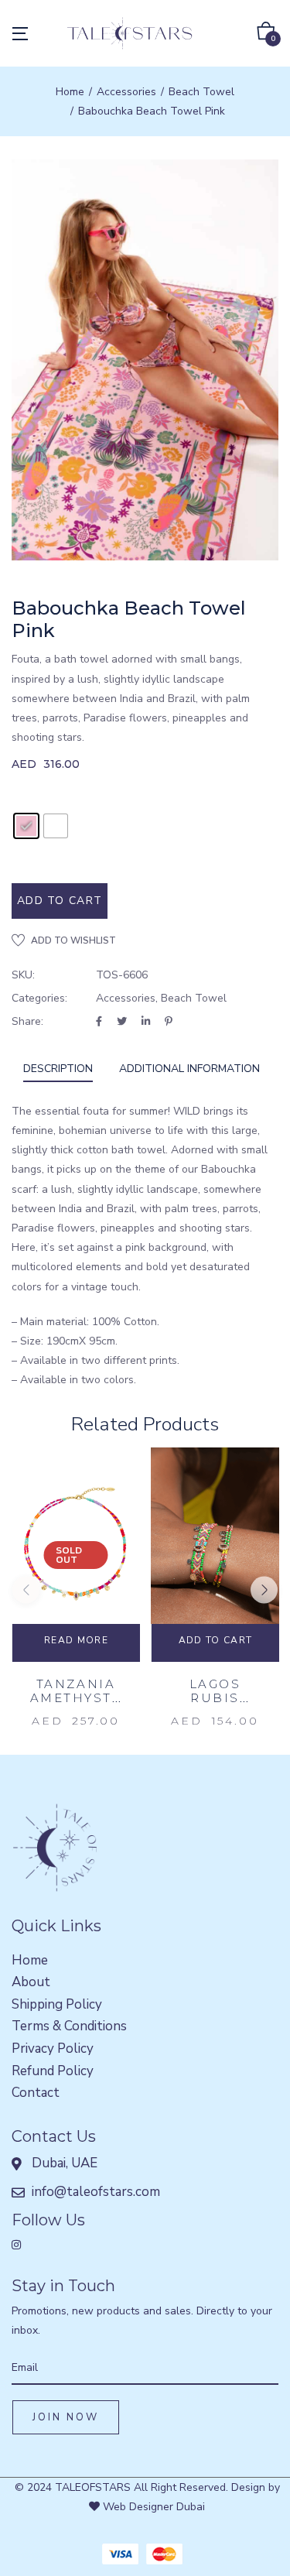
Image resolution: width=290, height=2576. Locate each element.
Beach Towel (201, 92)
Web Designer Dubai (152, 2507)
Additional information (189, 1069)
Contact (36, 2093)
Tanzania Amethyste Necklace (76, 1698)
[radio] (26, 826)
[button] (266, 34)
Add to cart (60, 901)
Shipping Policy (57, 2004)
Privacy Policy (53, 2048)
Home (70, 92)
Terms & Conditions (69, 2026)
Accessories (126, 92)
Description (58, 1069)
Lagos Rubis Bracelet (215, 1698)
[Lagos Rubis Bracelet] (215, 1544)
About (31, 1982)
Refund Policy (53, 2071)
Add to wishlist (73, 940)
